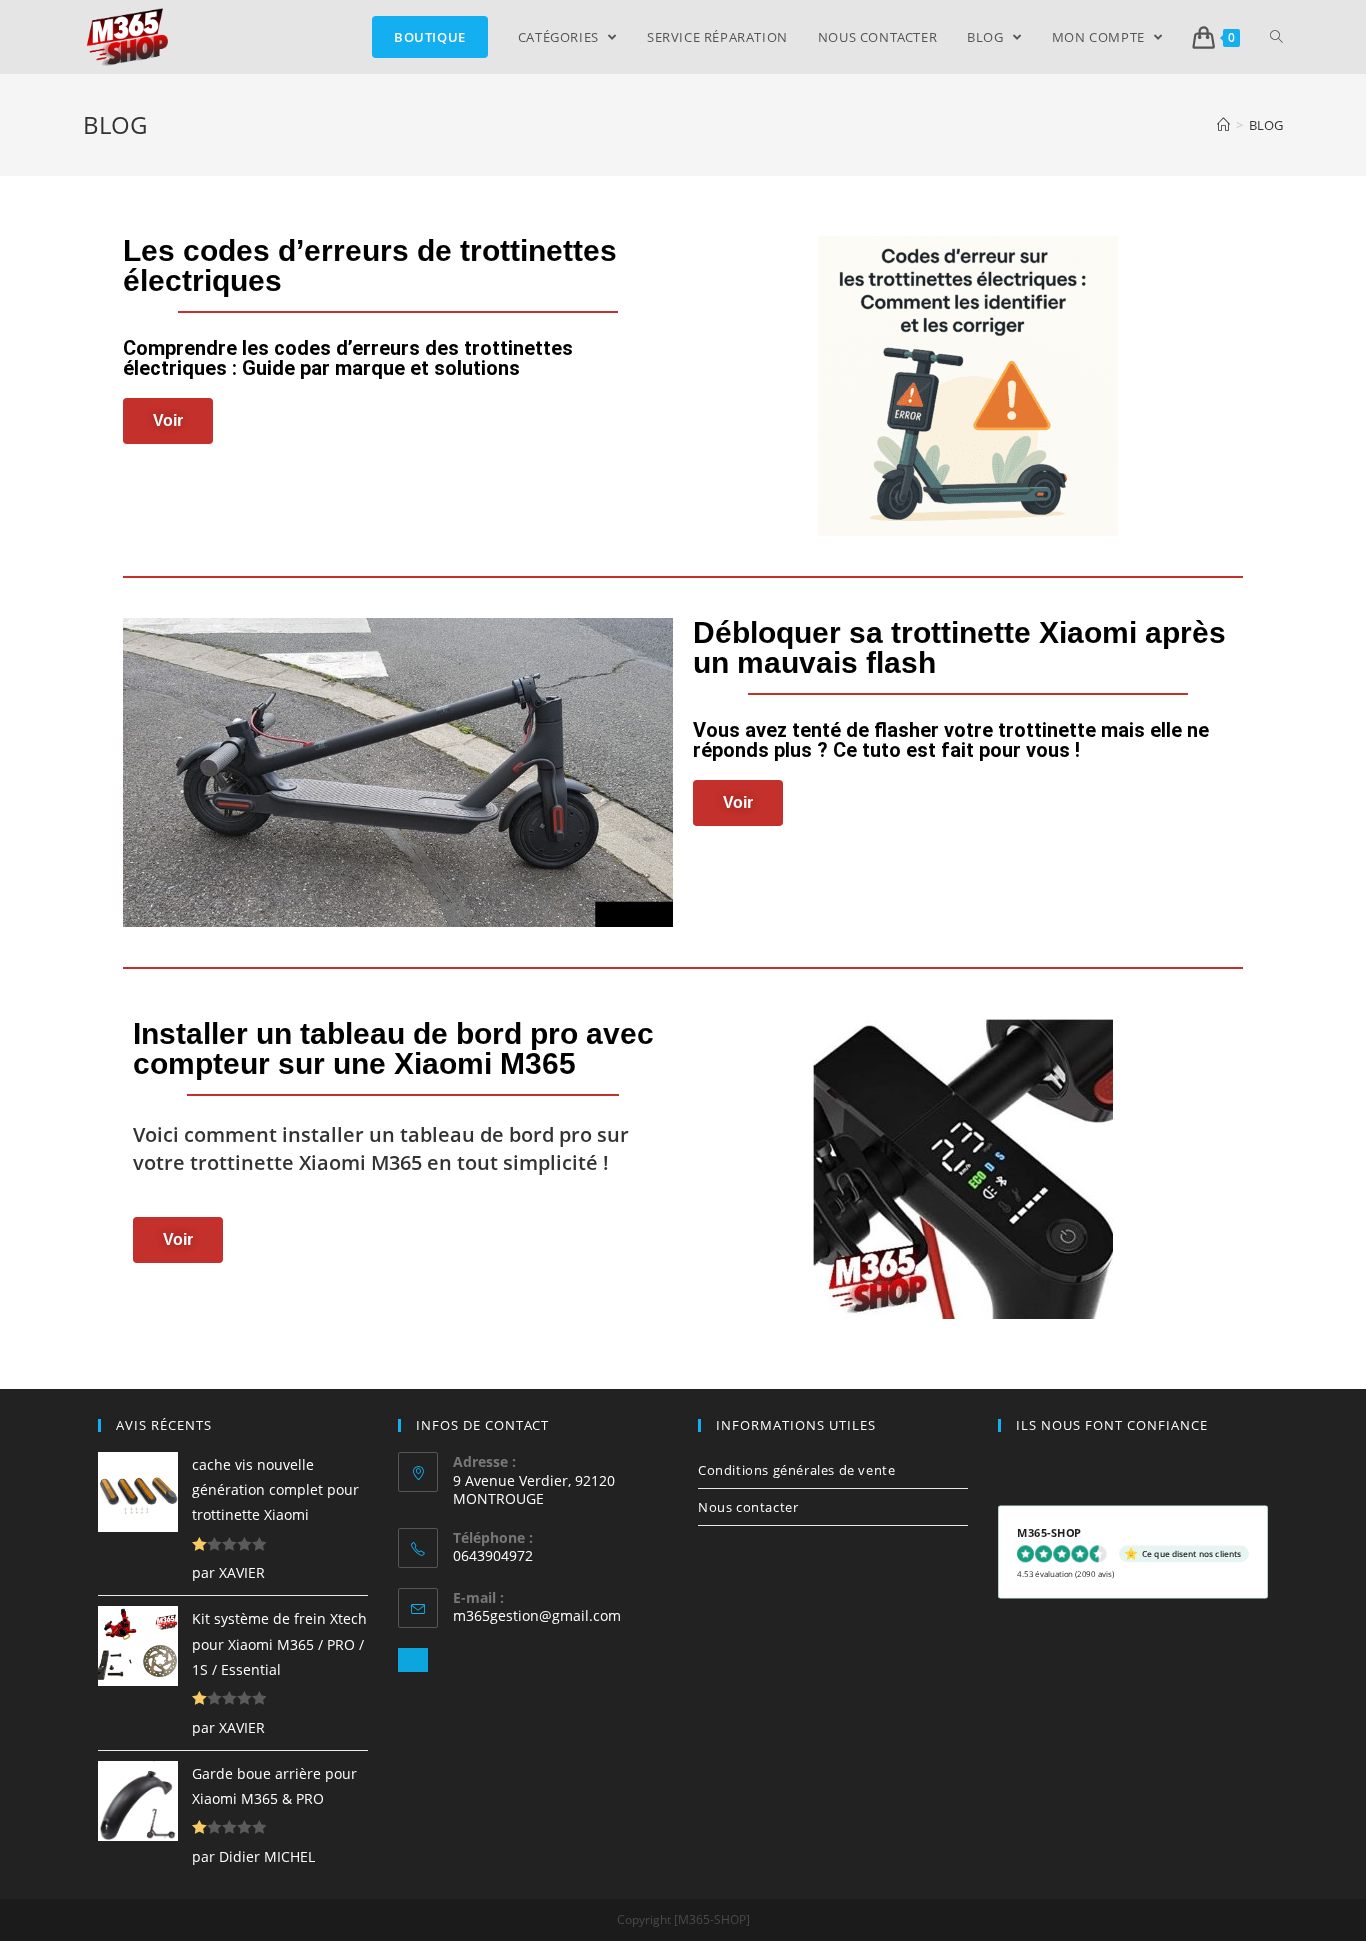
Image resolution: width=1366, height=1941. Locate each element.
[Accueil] (1223, 125)
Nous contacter (748, 1507)
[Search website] (1276, 37)
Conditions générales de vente (796, 1470)
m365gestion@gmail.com (537, 1615)
